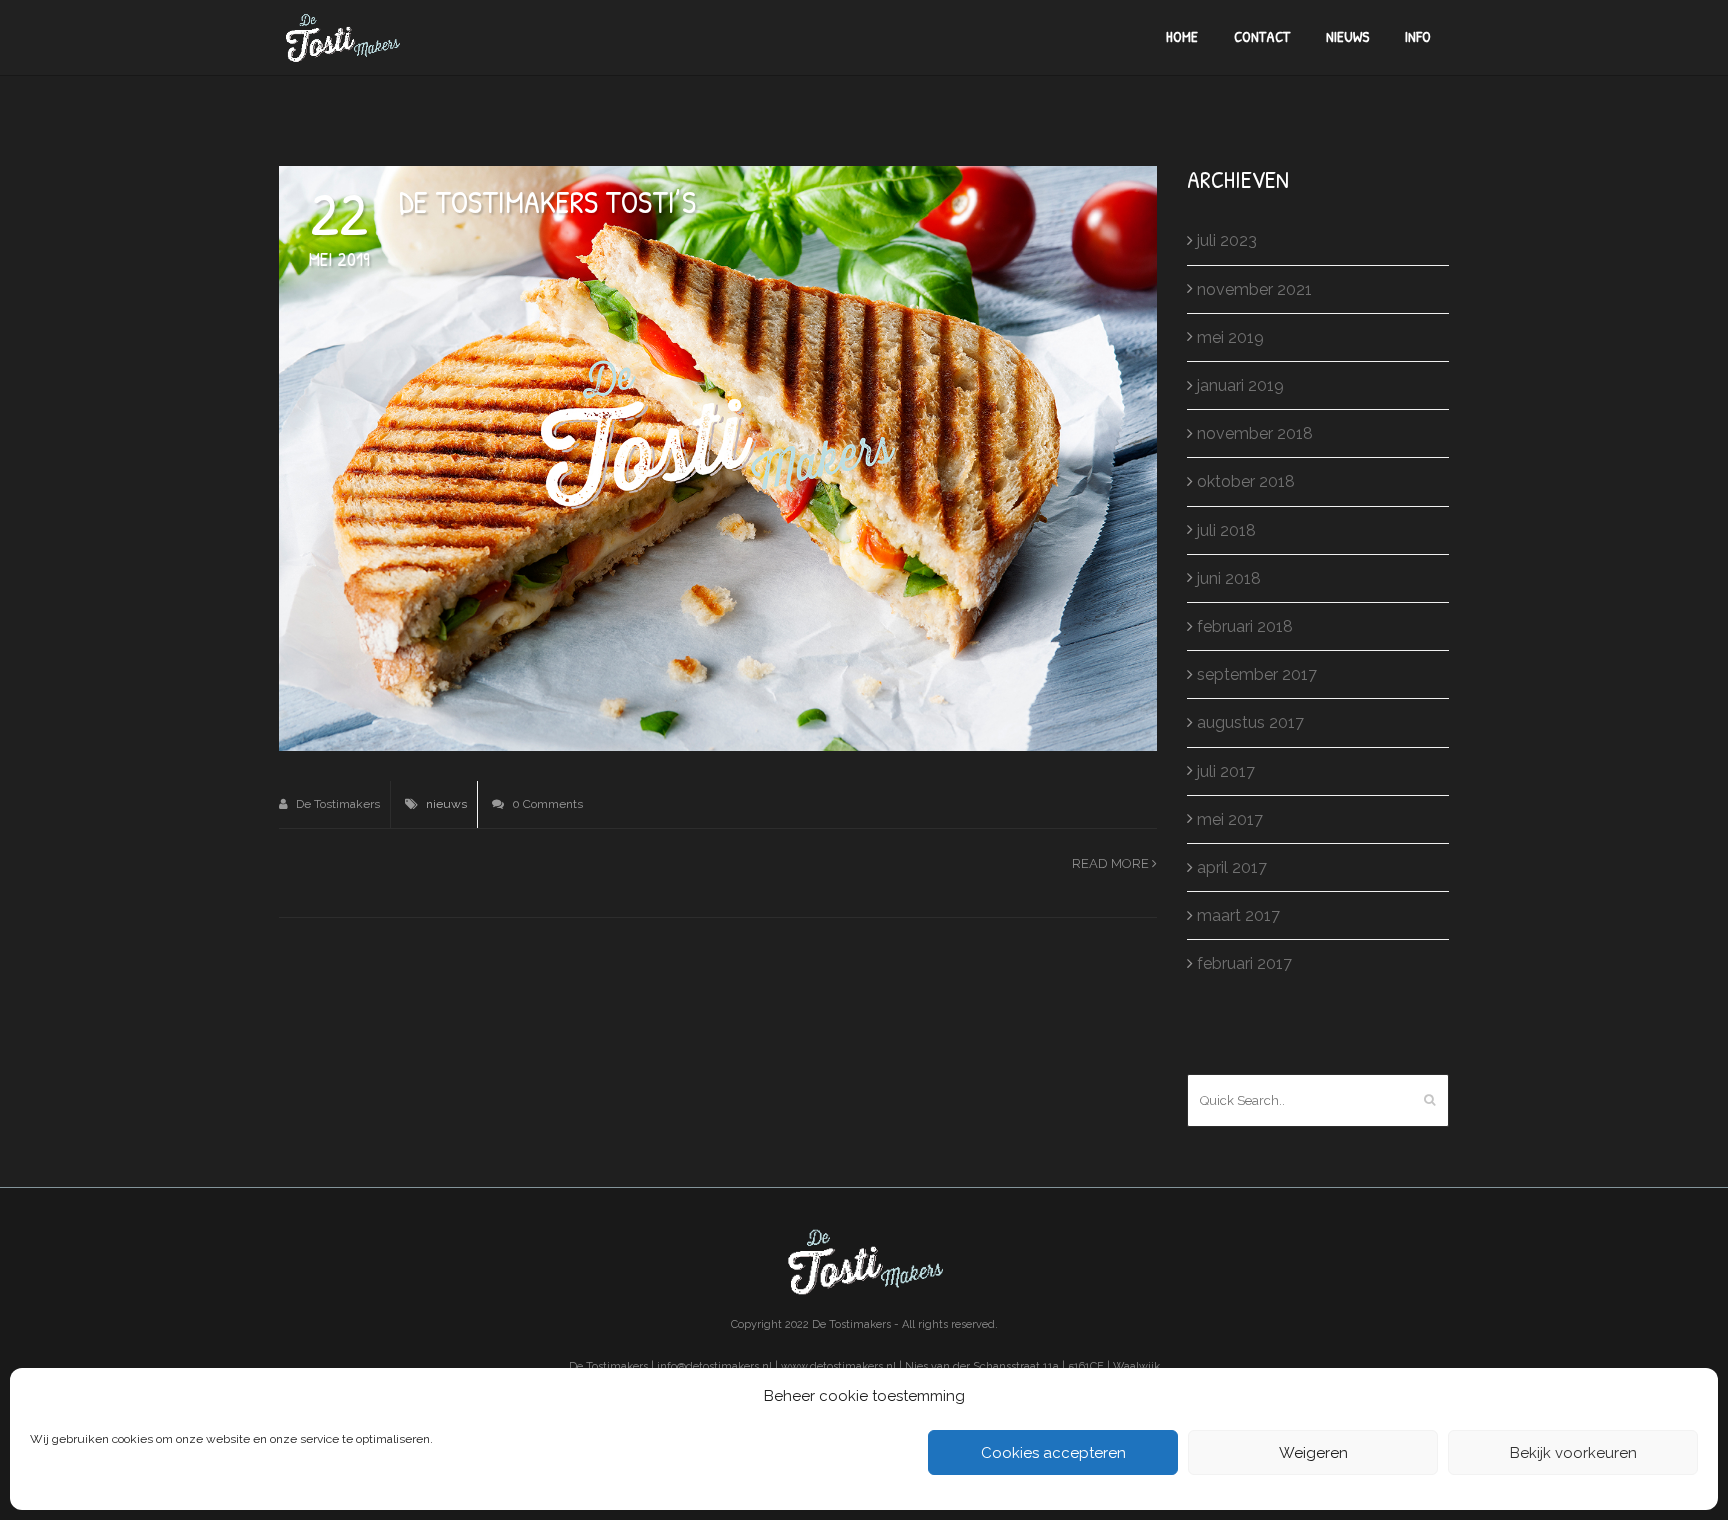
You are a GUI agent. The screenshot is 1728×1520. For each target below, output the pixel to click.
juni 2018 (1229, 578)
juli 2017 (1226, 771)
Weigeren (1313, 1453)
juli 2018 (1226, 530)
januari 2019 (1240, 385)
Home (1182, 36)
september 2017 (1257, 674)
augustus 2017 (1250, 722)
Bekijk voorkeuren (1573, 1453)
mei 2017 (1230, 819)
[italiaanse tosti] (718, 457)
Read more (1112, 863)
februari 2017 (1244, 963)
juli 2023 (1227, 240)
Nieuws (1347, 36)
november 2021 (1254, 289)
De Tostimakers (336, 804)
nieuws (446, 804)
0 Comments (546, 804)
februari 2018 (1245, 626)
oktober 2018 (1246, 481)
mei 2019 (1230, 337)
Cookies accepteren (1053, 1453)
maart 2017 (1238, 915)
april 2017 (1232, 867)
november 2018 (1255, 433)
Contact (1262, 36)
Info (1418, 36)
